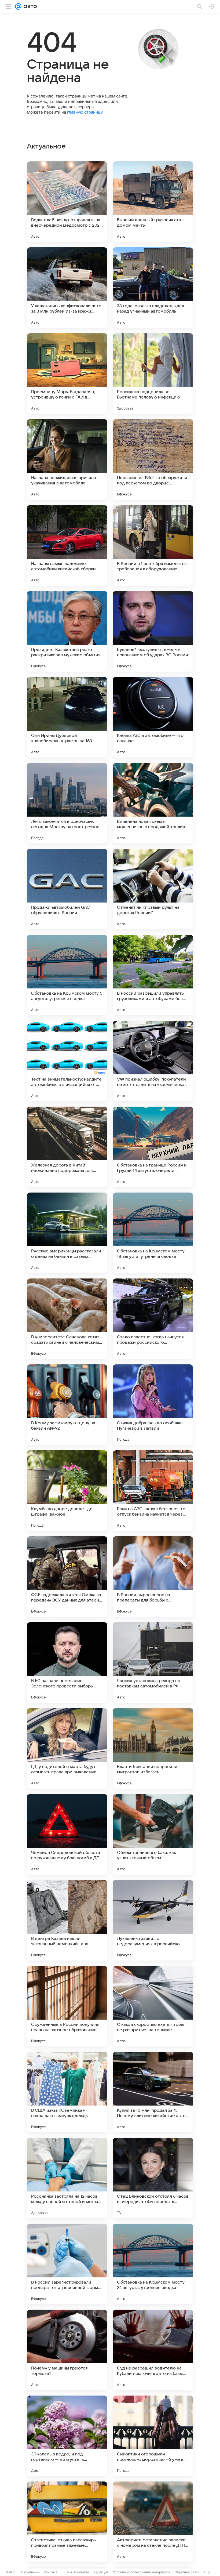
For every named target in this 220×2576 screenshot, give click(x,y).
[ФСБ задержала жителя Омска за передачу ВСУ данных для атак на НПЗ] (67, 1577)
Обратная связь (187, 2572)
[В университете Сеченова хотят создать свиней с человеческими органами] (67, 1319)
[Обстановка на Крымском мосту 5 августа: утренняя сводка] (67, 975)
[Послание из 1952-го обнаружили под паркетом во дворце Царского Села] (153, 459)
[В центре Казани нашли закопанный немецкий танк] (67, 1920)
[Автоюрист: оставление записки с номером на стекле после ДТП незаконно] (153, 2522)
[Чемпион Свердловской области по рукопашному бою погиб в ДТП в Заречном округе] (67, 1834)
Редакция (101, 2572)
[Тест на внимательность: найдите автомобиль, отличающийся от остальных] (67, 1061)
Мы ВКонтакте (78, 2572)
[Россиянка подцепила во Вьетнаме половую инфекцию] (153, 374)
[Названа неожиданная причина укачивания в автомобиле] (67, 459)
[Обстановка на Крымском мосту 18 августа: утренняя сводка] (153, 1233)
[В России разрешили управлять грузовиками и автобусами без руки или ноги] (153, 975)
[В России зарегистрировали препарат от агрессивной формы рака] (67, 2264)
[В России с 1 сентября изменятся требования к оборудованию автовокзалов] (153, 545)
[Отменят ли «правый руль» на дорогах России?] (153, 889)
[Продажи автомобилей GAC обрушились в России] (67, 889)
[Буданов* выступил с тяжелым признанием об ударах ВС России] (153, 631)
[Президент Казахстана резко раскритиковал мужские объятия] (67, 631)
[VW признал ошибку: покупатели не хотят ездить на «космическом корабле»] (153, 1061)
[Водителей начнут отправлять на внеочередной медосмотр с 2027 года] (67, 202)
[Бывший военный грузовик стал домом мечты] (153, 202)
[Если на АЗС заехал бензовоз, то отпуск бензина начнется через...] (153, 1491)
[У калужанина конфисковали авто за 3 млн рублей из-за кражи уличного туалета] (67, 288)
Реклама (51, 2572)
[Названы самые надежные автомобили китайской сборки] (67, 545)
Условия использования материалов (142, 2572)
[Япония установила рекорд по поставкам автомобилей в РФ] (153, 1662)
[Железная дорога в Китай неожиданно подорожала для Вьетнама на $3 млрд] (67, 1147)
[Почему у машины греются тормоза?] (67, 2350)
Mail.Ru (11, 2572)
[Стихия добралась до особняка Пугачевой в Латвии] (153, 1405)
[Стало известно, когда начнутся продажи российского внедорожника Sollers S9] (153, 1319)
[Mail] (18, 6)
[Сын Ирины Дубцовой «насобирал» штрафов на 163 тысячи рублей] (67, 717)
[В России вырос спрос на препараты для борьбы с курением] (153, 1577)
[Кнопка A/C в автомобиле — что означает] (153, 717)
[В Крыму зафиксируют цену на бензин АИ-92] (67, 1405)
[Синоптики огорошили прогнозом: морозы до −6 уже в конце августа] (153, 2436)
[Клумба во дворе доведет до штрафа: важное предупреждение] (67, 1491)
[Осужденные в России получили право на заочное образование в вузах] (67, 2006)
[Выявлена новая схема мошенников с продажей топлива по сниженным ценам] (153, 803)
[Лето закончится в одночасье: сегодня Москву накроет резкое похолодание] (67, 803)
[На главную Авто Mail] (29, 6)
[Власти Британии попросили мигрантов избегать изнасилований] (153, 1748)
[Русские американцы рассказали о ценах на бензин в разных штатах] (67, 1233)
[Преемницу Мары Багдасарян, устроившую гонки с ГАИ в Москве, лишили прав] (67, 374)
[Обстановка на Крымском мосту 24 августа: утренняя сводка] (153, 2264)
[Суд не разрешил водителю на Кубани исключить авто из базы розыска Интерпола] (153, 2350)
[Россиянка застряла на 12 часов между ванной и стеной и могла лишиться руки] (67, 2178)
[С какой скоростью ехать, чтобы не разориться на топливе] (153, 2006)
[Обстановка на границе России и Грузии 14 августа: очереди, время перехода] (153, 1147)
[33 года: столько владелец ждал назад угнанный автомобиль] (153, 288)
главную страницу (85, 112)
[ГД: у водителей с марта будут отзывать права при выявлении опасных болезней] (67, 1748)
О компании (30, 2572)
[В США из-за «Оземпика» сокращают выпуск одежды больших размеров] (67, 2092)
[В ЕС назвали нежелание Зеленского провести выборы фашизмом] (67, 1662)
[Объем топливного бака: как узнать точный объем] (153, 1834)
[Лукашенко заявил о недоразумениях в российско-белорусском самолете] (153, 1920)
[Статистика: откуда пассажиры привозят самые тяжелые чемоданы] (67, 2522)
